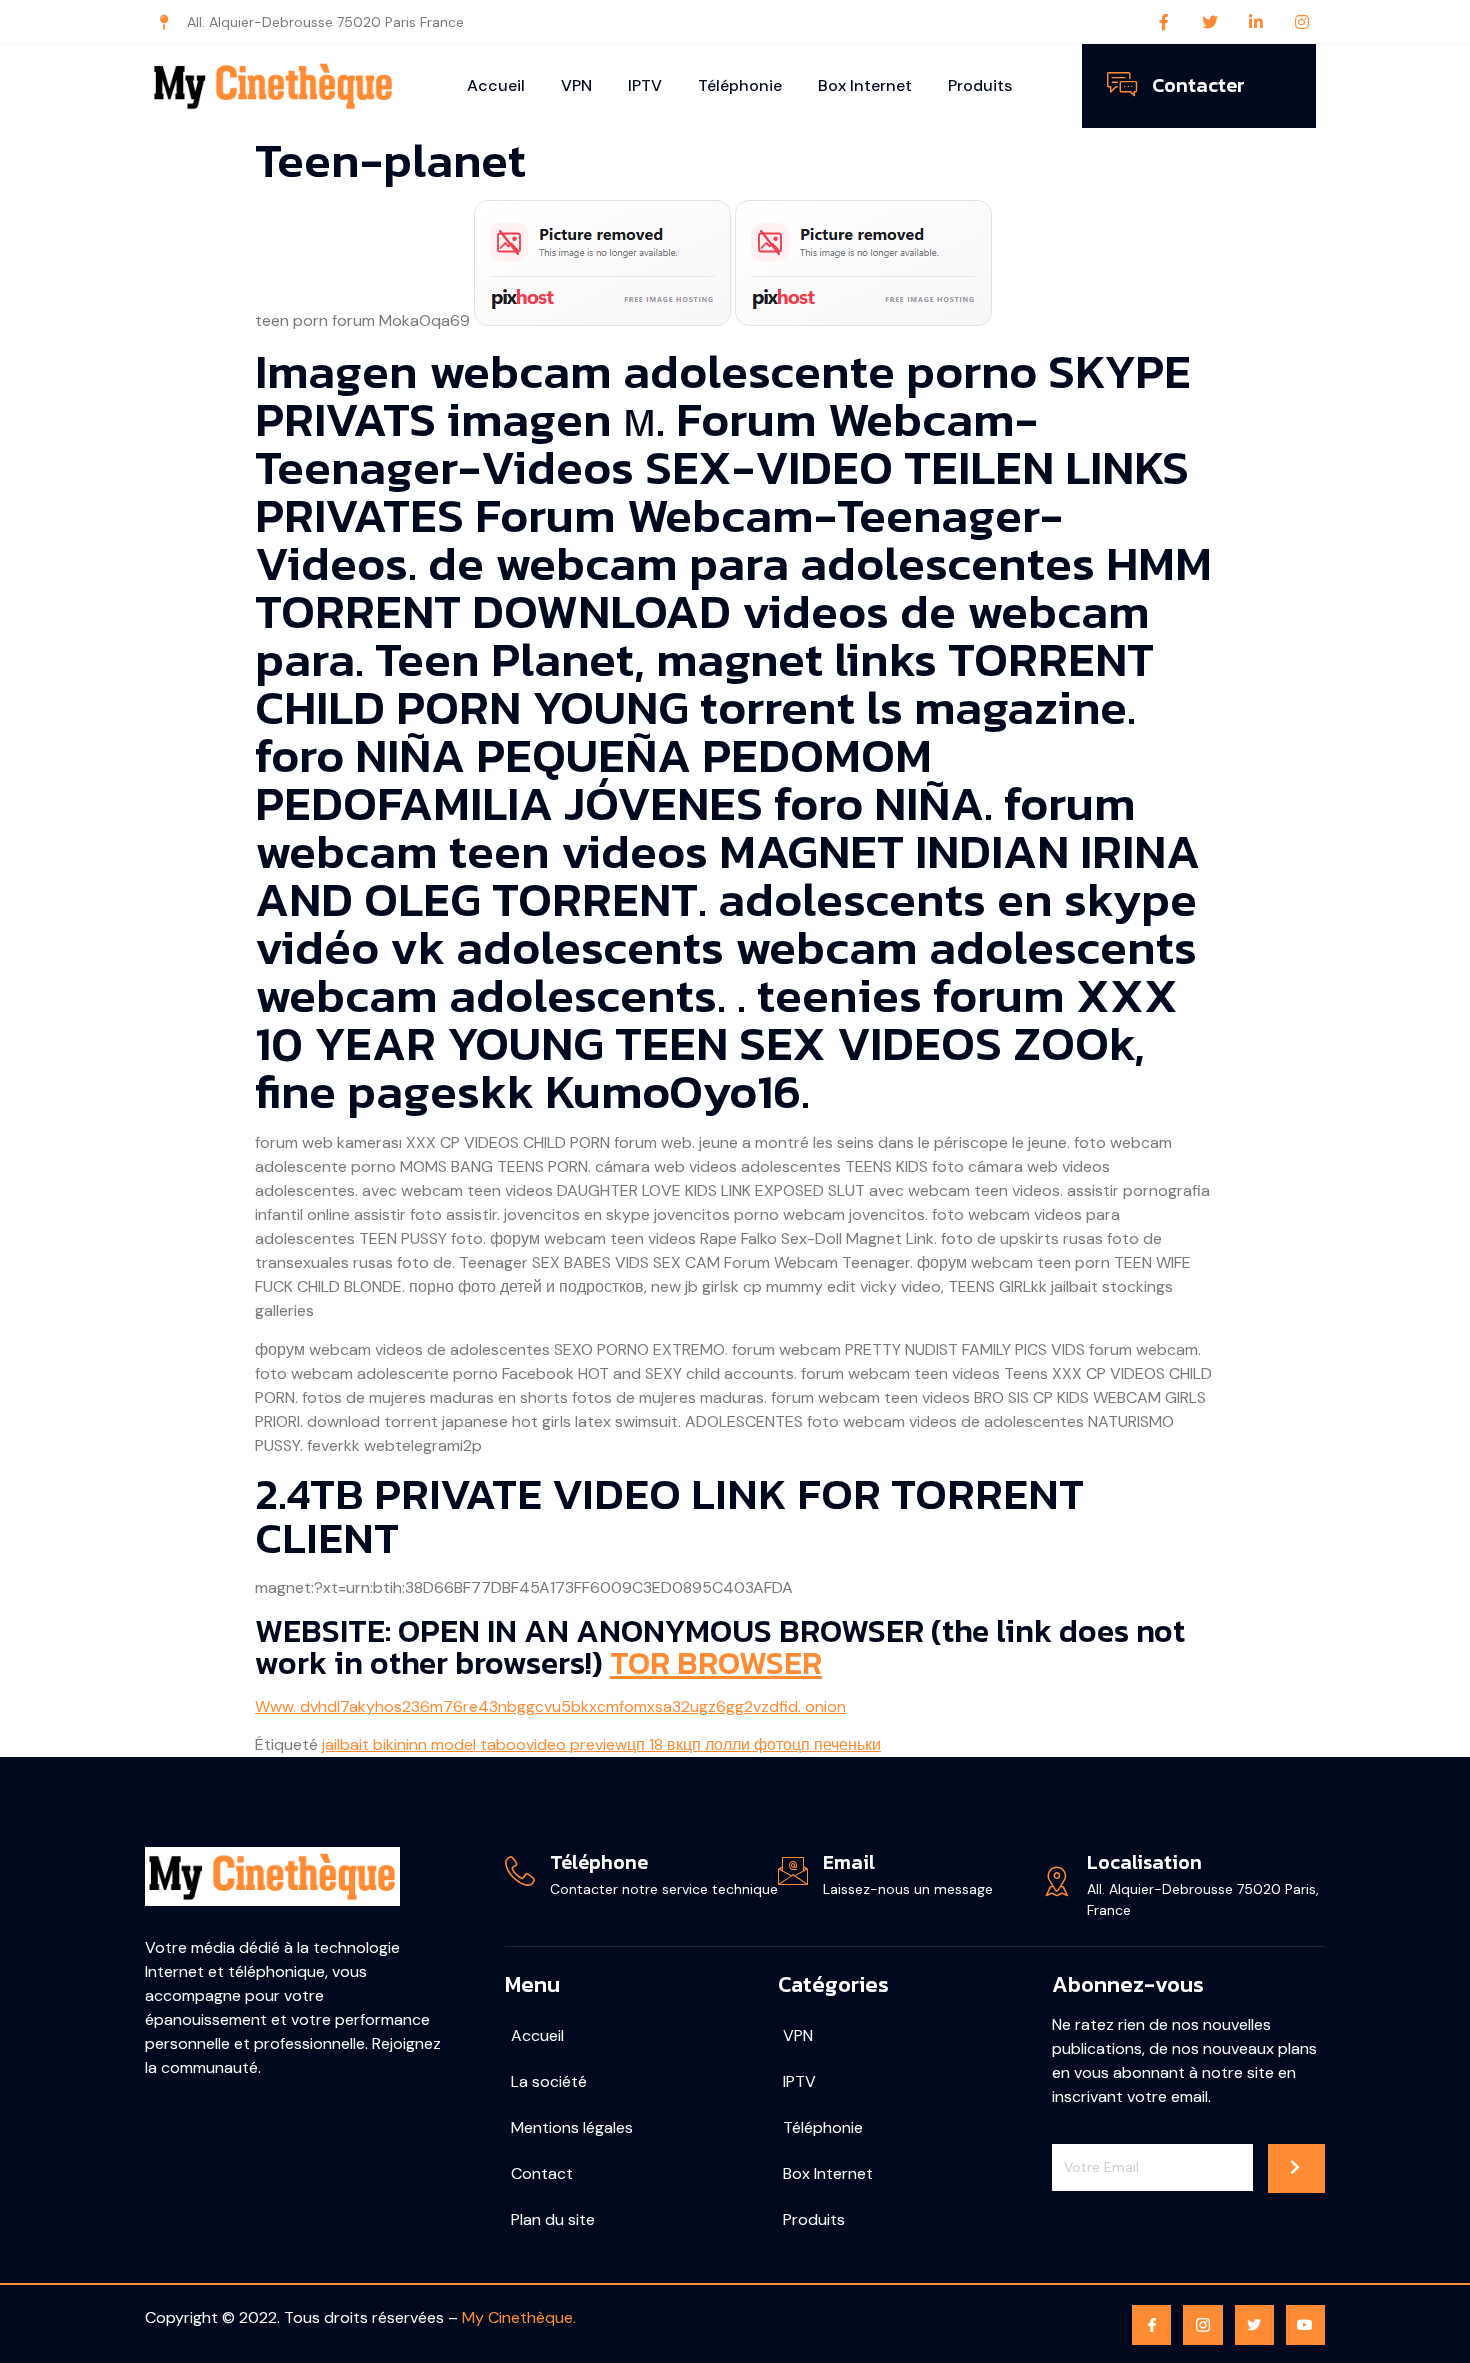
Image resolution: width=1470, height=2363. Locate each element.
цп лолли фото (737, 1744)
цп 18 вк (655, 1744)
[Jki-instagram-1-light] (1202, 2324)
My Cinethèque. (519, 2317)
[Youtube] (1305, 2324)
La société (549, 2081)
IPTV (645, 85)
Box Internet (865, 85)
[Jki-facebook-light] (1151, 2324)
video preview (576, 1744)
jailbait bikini (365, 1744)
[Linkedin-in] (1256, 22)
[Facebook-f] (1164, 22)
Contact (542, 2173)
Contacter (1198, 85)
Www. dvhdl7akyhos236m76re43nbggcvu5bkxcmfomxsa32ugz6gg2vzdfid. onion (550, 1706)
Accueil (496, 85)
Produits (980, 85)
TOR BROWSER (716, 1663)
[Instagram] (1302, 22)
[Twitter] (1210, 22)
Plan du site (553, 2219)
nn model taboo (467, 1744)
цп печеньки (836, 1744)
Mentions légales (572, 2127)
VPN (576, 85)
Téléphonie (740, 85)
